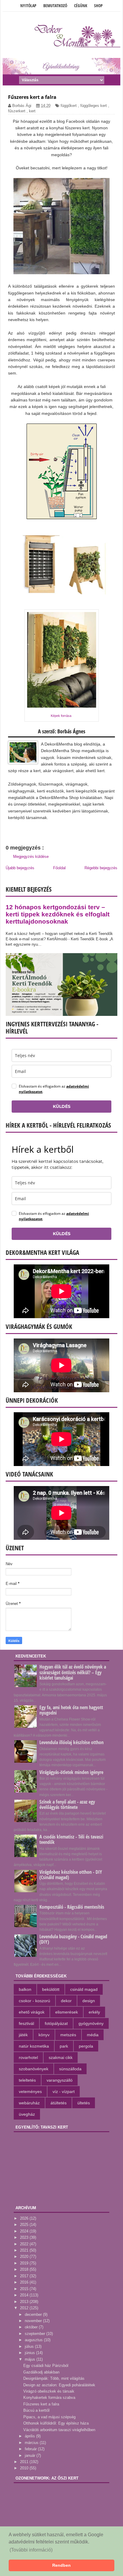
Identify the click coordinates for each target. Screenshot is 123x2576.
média (93, 2035)
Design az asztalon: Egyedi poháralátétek (59, 2385)
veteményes (30, 2092)
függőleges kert (94, 106)
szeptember (36, 2334)
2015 (25, 2289)
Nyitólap (28, 6)
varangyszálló (60, 2080)
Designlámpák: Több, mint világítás (54, 2378)
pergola (86, 2046)
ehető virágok (32, 2012)
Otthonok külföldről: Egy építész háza (56, 2423)
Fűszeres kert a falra (41, 2404)
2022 (25, 2244)
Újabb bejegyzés (20, 868)
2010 (25, 2468)
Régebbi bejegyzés (101, 868)
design (89, 2001)
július (30, 2346)
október (32, 2327)
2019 (25, 2263)
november (34, 2321)
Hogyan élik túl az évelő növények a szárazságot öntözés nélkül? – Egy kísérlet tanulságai (73, 1672)
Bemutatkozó (55, 6)
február (31, 2449)
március (32, 2443)
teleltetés (27, 2080)
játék (23, 2035)
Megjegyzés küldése (31, 857)
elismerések (67, 2012)
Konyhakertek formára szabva (49, 2398)
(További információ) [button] (31, 2550)
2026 (25, 2218)
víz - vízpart (64, 2092)
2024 (25, 2231)
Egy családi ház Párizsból (46, 2366)
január (31, 2455)
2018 (25, 2269)
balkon (25, 1989)
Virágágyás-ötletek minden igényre (71, 1772)
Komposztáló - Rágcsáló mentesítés (72, 1907)
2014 (25, 2295)
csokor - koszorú (34, 2001)
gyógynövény (91, 2023)
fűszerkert (17, 111)
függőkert (69, 106)
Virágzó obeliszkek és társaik (49, 2391)
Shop (98, 6)
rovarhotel (28, 2057)
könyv (44, 2035)
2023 (25, 2237)
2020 (25, 2257)
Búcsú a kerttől (36, 2410)
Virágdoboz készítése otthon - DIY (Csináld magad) (71, 1875)
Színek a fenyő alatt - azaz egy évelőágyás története (67, 1804)
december (34, 2314)
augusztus (34, 2340)
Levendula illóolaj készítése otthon (72, 1742)
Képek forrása (61, 716)
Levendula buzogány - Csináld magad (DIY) (73, 1939)
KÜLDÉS (62, 1106)
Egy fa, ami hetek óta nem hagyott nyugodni (71, 1710)
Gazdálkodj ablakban (41, 2372)
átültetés (59, 2103)
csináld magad (84, 1989)
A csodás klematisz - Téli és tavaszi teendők (71, 1839)
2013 (25, 2302)
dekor (66, 2001)
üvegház (27, 2114)
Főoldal (59, 868)
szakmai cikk (61, 2057)
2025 (25, 2225)
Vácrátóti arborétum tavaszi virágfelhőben (59, 2430)
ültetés (84, 2103)
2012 (25, 2308)
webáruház (29, 2103)
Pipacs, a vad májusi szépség (49, 2417)
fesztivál (26, 2023)
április (30, 2436)
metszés (68, 2035)
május (31, 2359)
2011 (25, 2462)
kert (32, 111)
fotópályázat (56, 2023)
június (30, 2353)
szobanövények (34, 2069)
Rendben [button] (61, 2565)
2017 (25, 2276)
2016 (25, 2282)
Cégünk (81, 6)
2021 (25, 2250)
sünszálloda (70, 2069)
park (64, 2046)
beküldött (51, 1989)
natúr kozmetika (34, 2046)
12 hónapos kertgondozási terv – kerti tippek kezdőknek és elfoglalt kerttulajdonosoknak (58, 914)
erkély (94, 2012)
